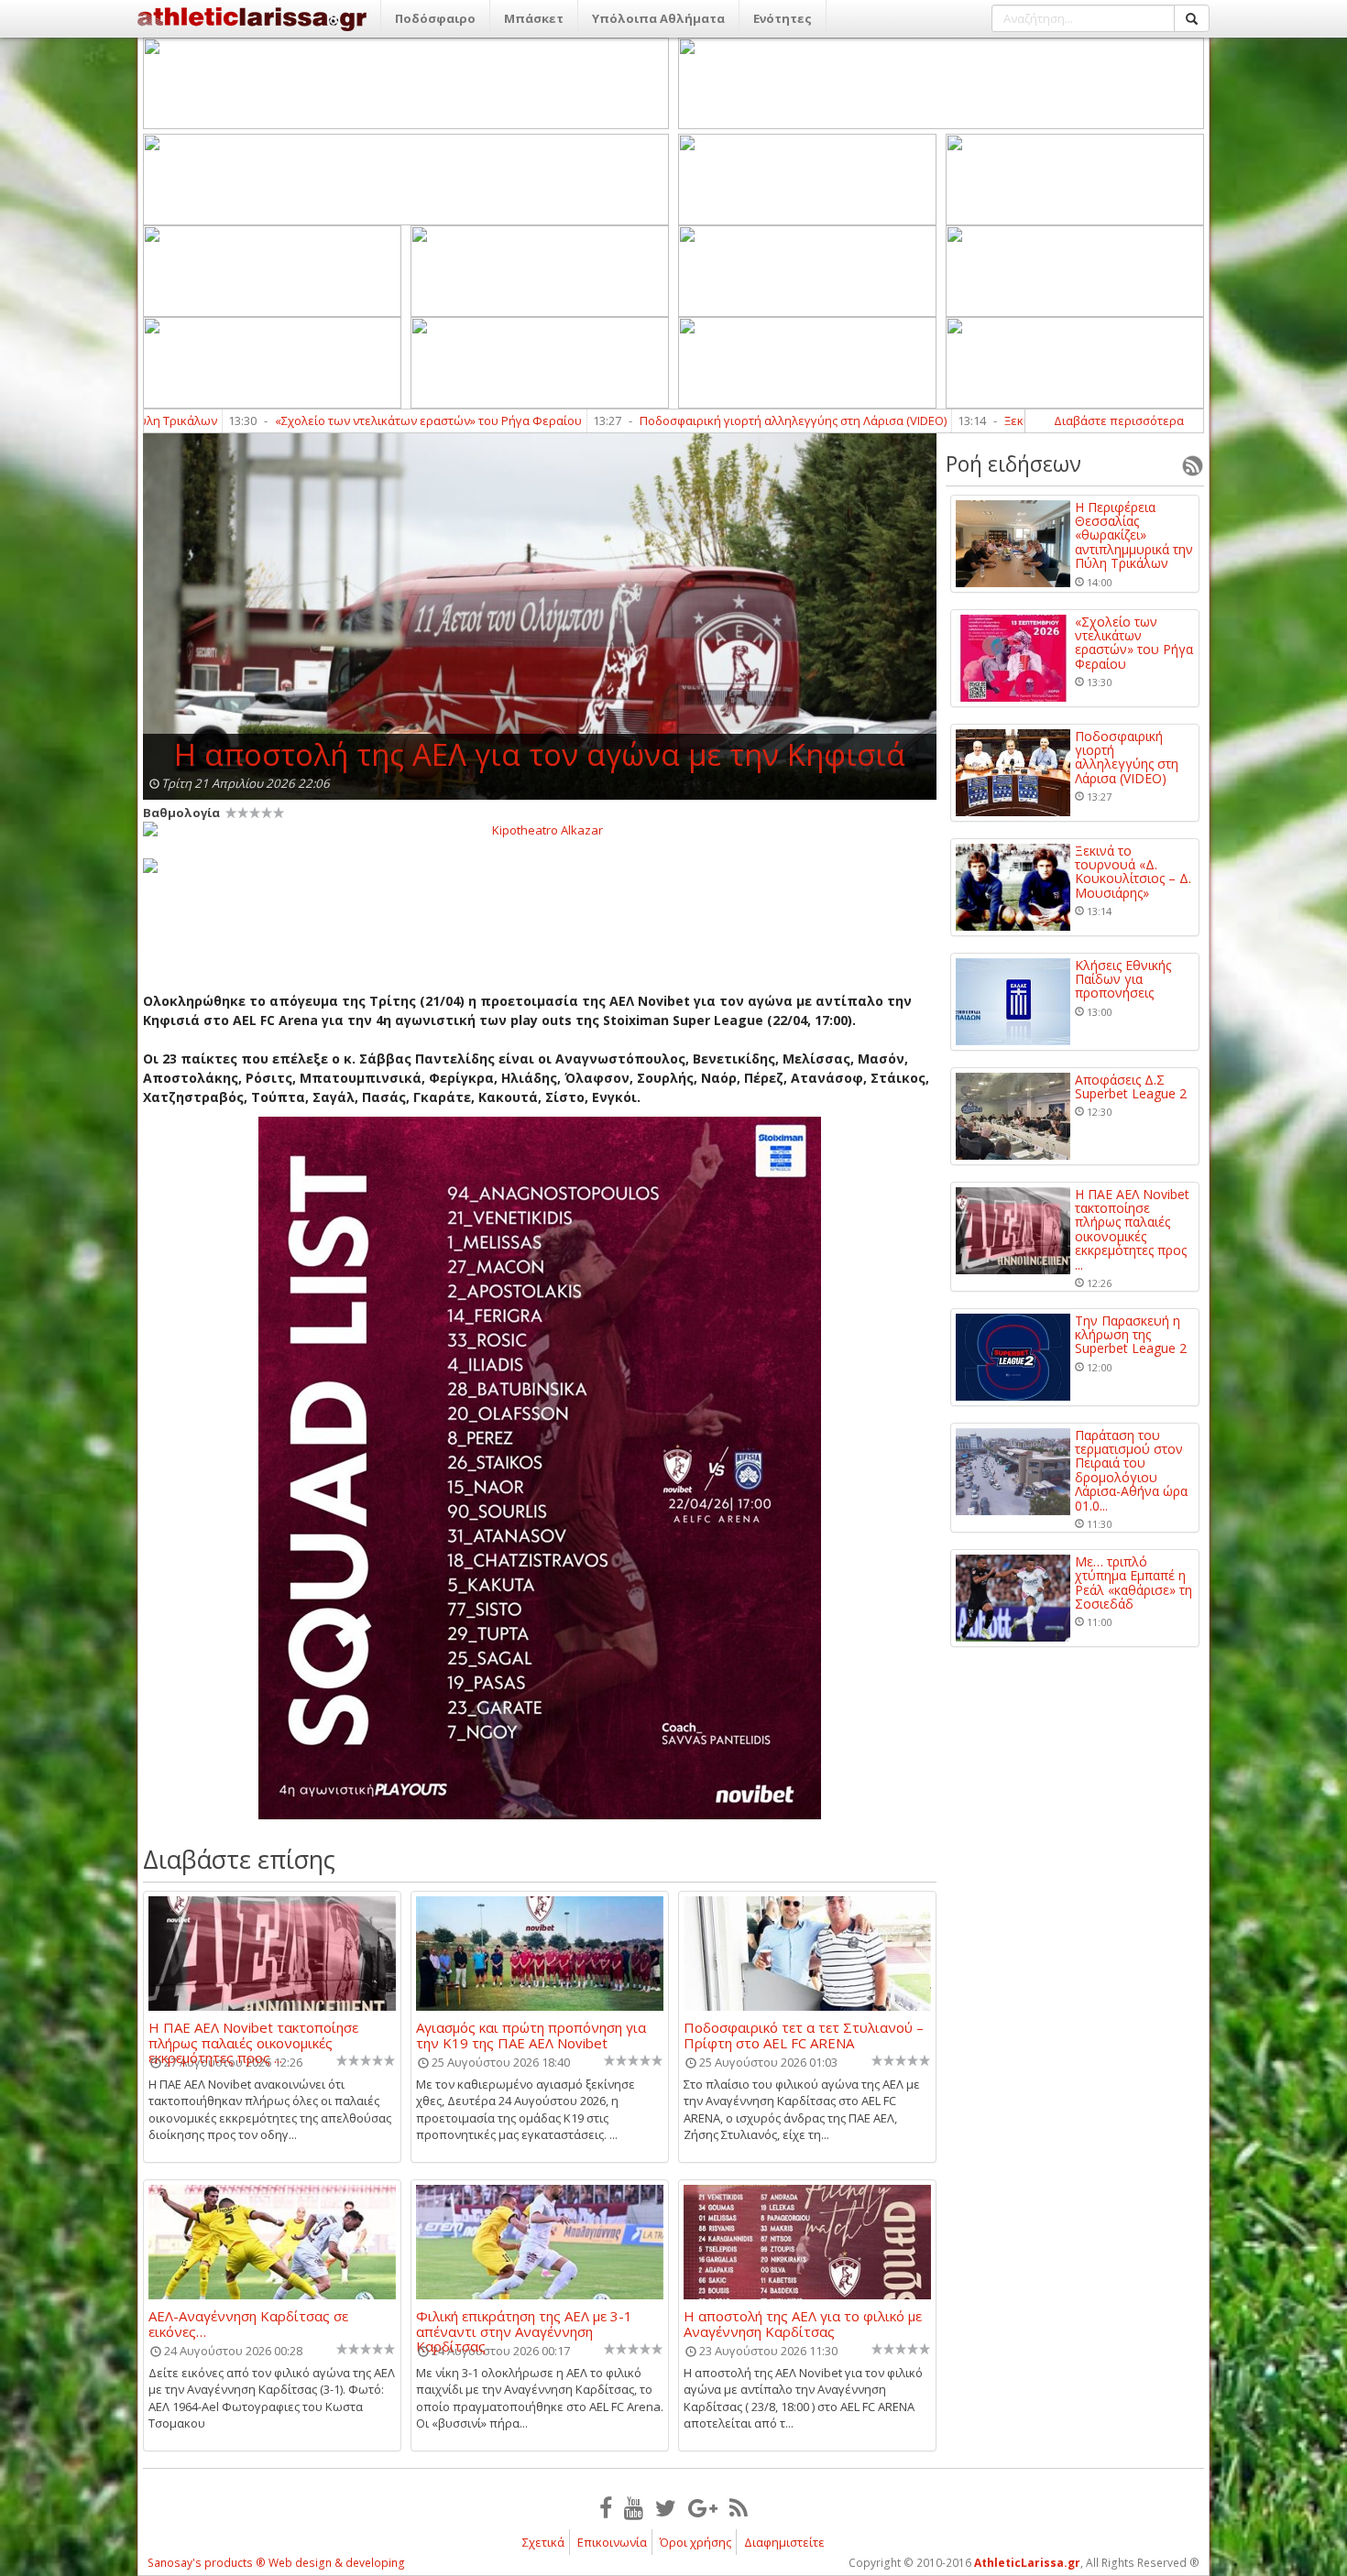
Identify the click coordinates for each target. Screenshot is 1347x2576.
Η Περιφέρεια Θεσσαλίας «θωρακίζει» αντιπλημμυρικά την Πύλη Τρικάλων (1134, 535)
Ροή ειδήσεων (1013, 464)
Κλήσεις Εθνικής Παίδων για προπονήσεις (1123, 979)
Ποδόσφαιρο (435, 18)
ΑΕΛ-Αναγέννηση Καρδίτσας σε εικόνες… (248, 2323)
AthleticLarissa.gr (1027, 2563)
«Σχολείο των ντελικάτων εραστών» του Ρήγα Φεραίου (297, 420)
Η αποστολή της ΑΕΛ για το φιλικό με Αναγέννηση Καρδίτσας (803, 2323)
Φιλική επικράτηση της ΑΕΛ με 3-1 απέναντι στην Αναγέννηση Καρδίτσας (524, 2323)
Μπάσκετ (534, 18)
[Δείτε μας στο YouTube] (634, 2507)
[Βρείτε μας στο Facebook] (606, 2507)
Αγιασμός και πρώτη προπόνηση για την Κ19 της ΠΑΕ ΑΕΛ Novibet (531, 2035)
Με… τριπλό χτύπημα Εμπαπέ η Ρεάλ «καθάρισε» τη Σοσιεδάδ (1133, 1583)
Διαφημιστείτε (784, 2542)
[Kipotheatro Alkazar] (540, 829)
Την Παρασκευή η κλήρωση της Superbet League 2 (1131, 1335)
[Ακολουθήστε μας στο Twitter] (666, 2507)
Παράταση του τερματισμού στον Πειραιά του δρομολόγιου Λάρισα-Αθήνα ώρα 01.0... (1131, 1470)
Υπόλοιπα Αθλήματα (658, 18)
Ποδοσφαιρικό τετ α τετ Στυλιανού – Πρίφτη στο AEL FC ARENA (804, 2035)
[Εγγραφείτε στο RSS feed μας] (739, 2507)
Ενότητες (783, 18)
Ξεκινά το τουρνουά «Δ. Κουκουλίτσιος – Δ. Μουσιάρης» (1133, 872)
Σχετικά (543, 2542)
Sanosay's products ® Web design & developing (276, 2563)
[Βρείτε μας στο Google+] (703, 2507)
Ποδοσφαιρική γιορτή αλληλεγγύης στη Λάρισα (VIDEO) (662, 420)
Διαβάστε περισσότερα (1119, 420)
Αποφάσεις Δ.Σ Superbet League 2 (1131, 1087)
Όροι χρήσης (695, 2542)
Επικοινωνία (612, 2542)
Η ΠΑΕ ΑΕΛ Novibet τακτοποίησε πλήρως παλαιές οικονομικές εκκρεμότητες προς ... (253, 2035)
